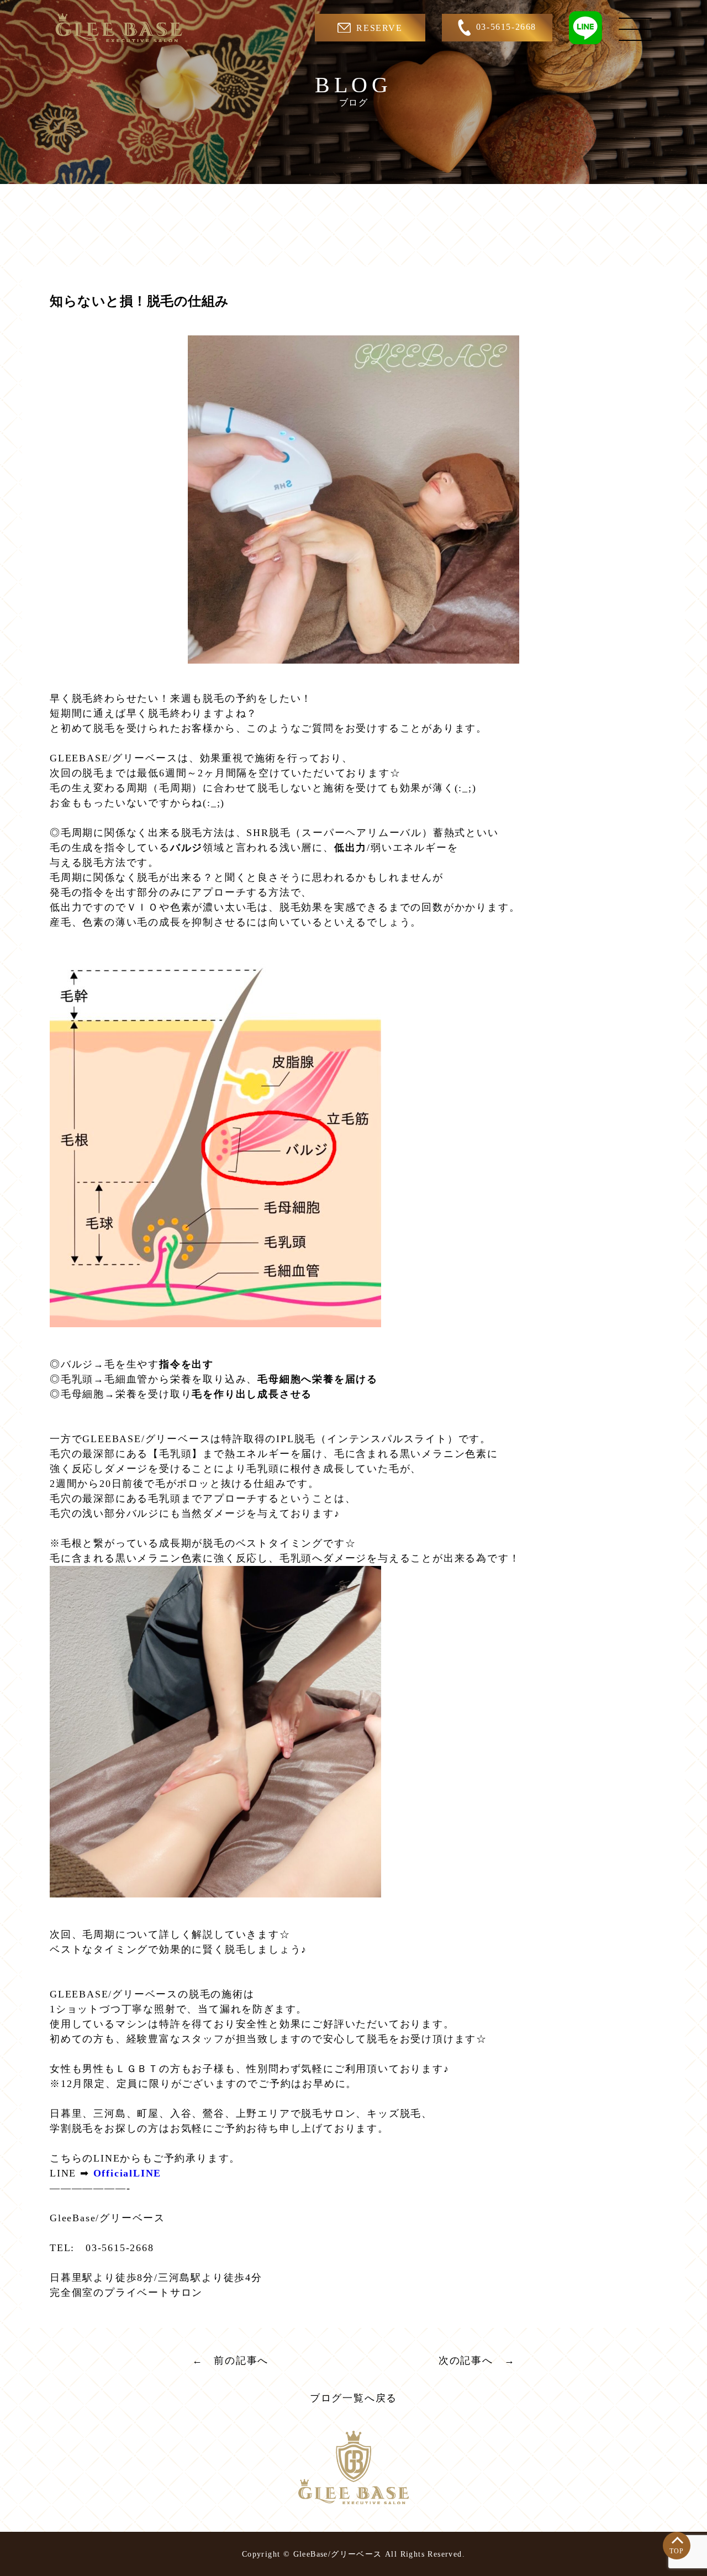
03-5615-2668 (506, 27)
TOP (677, 2551)
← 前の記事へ (231, 2361)
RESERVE (379, 28)
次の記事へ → (477, 2361)
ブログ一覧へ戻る (353, 2398)
